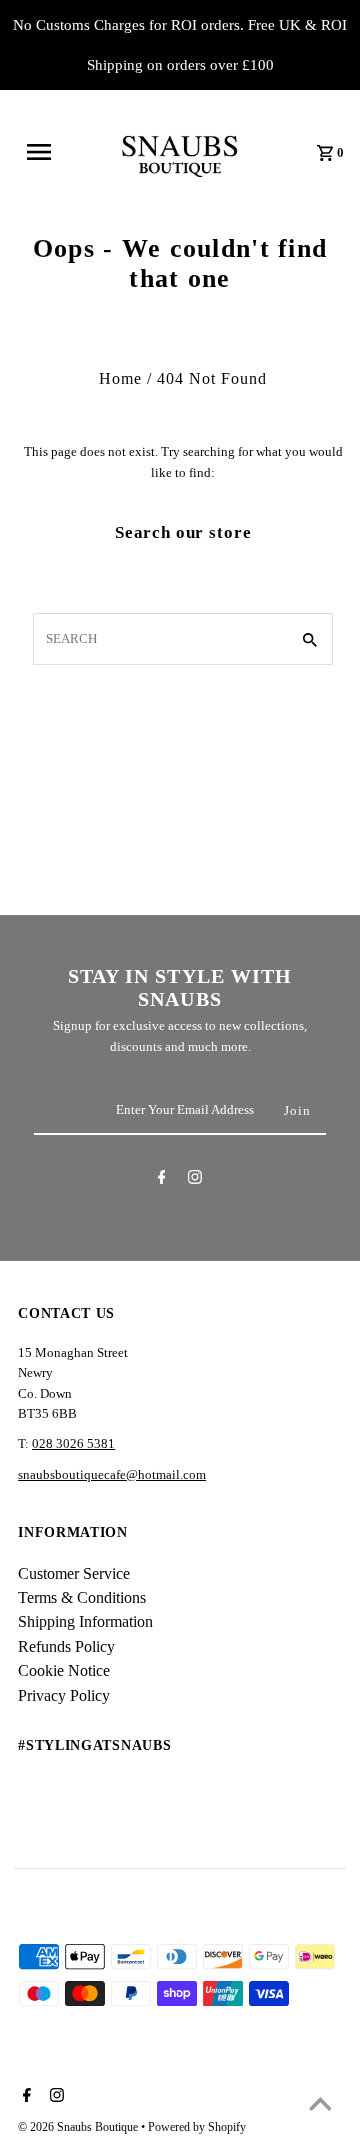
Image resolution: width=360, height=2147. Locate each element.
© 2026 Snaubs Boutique (79, 2127)
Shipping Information (85, 1621)
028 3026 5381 (73, 1444)
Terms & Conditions (82, 1597)
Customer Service (74, 1573)
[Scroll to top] (320, 2107)
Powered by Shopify (197, 2127)
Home (120, 378)
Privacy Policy (64, 1695)
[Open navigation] (45, 152)
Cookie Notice (64, 1670)
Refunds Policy (66, 1646)
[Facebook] (162, 1180)
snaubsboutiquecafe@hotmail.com (112, 1475)
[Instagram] (195, 1180)
